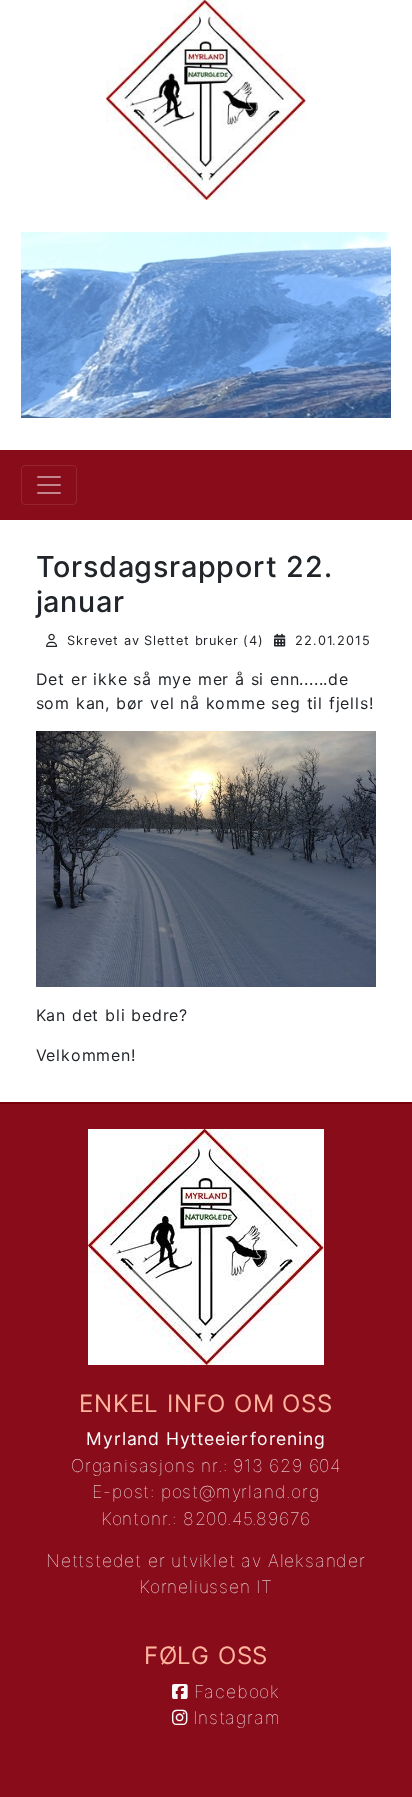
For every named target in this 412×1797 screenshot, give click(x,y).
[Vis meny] (49, 485)
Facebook (234, 1691)
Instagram (233, 1717)
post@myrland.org (240, 1491)
